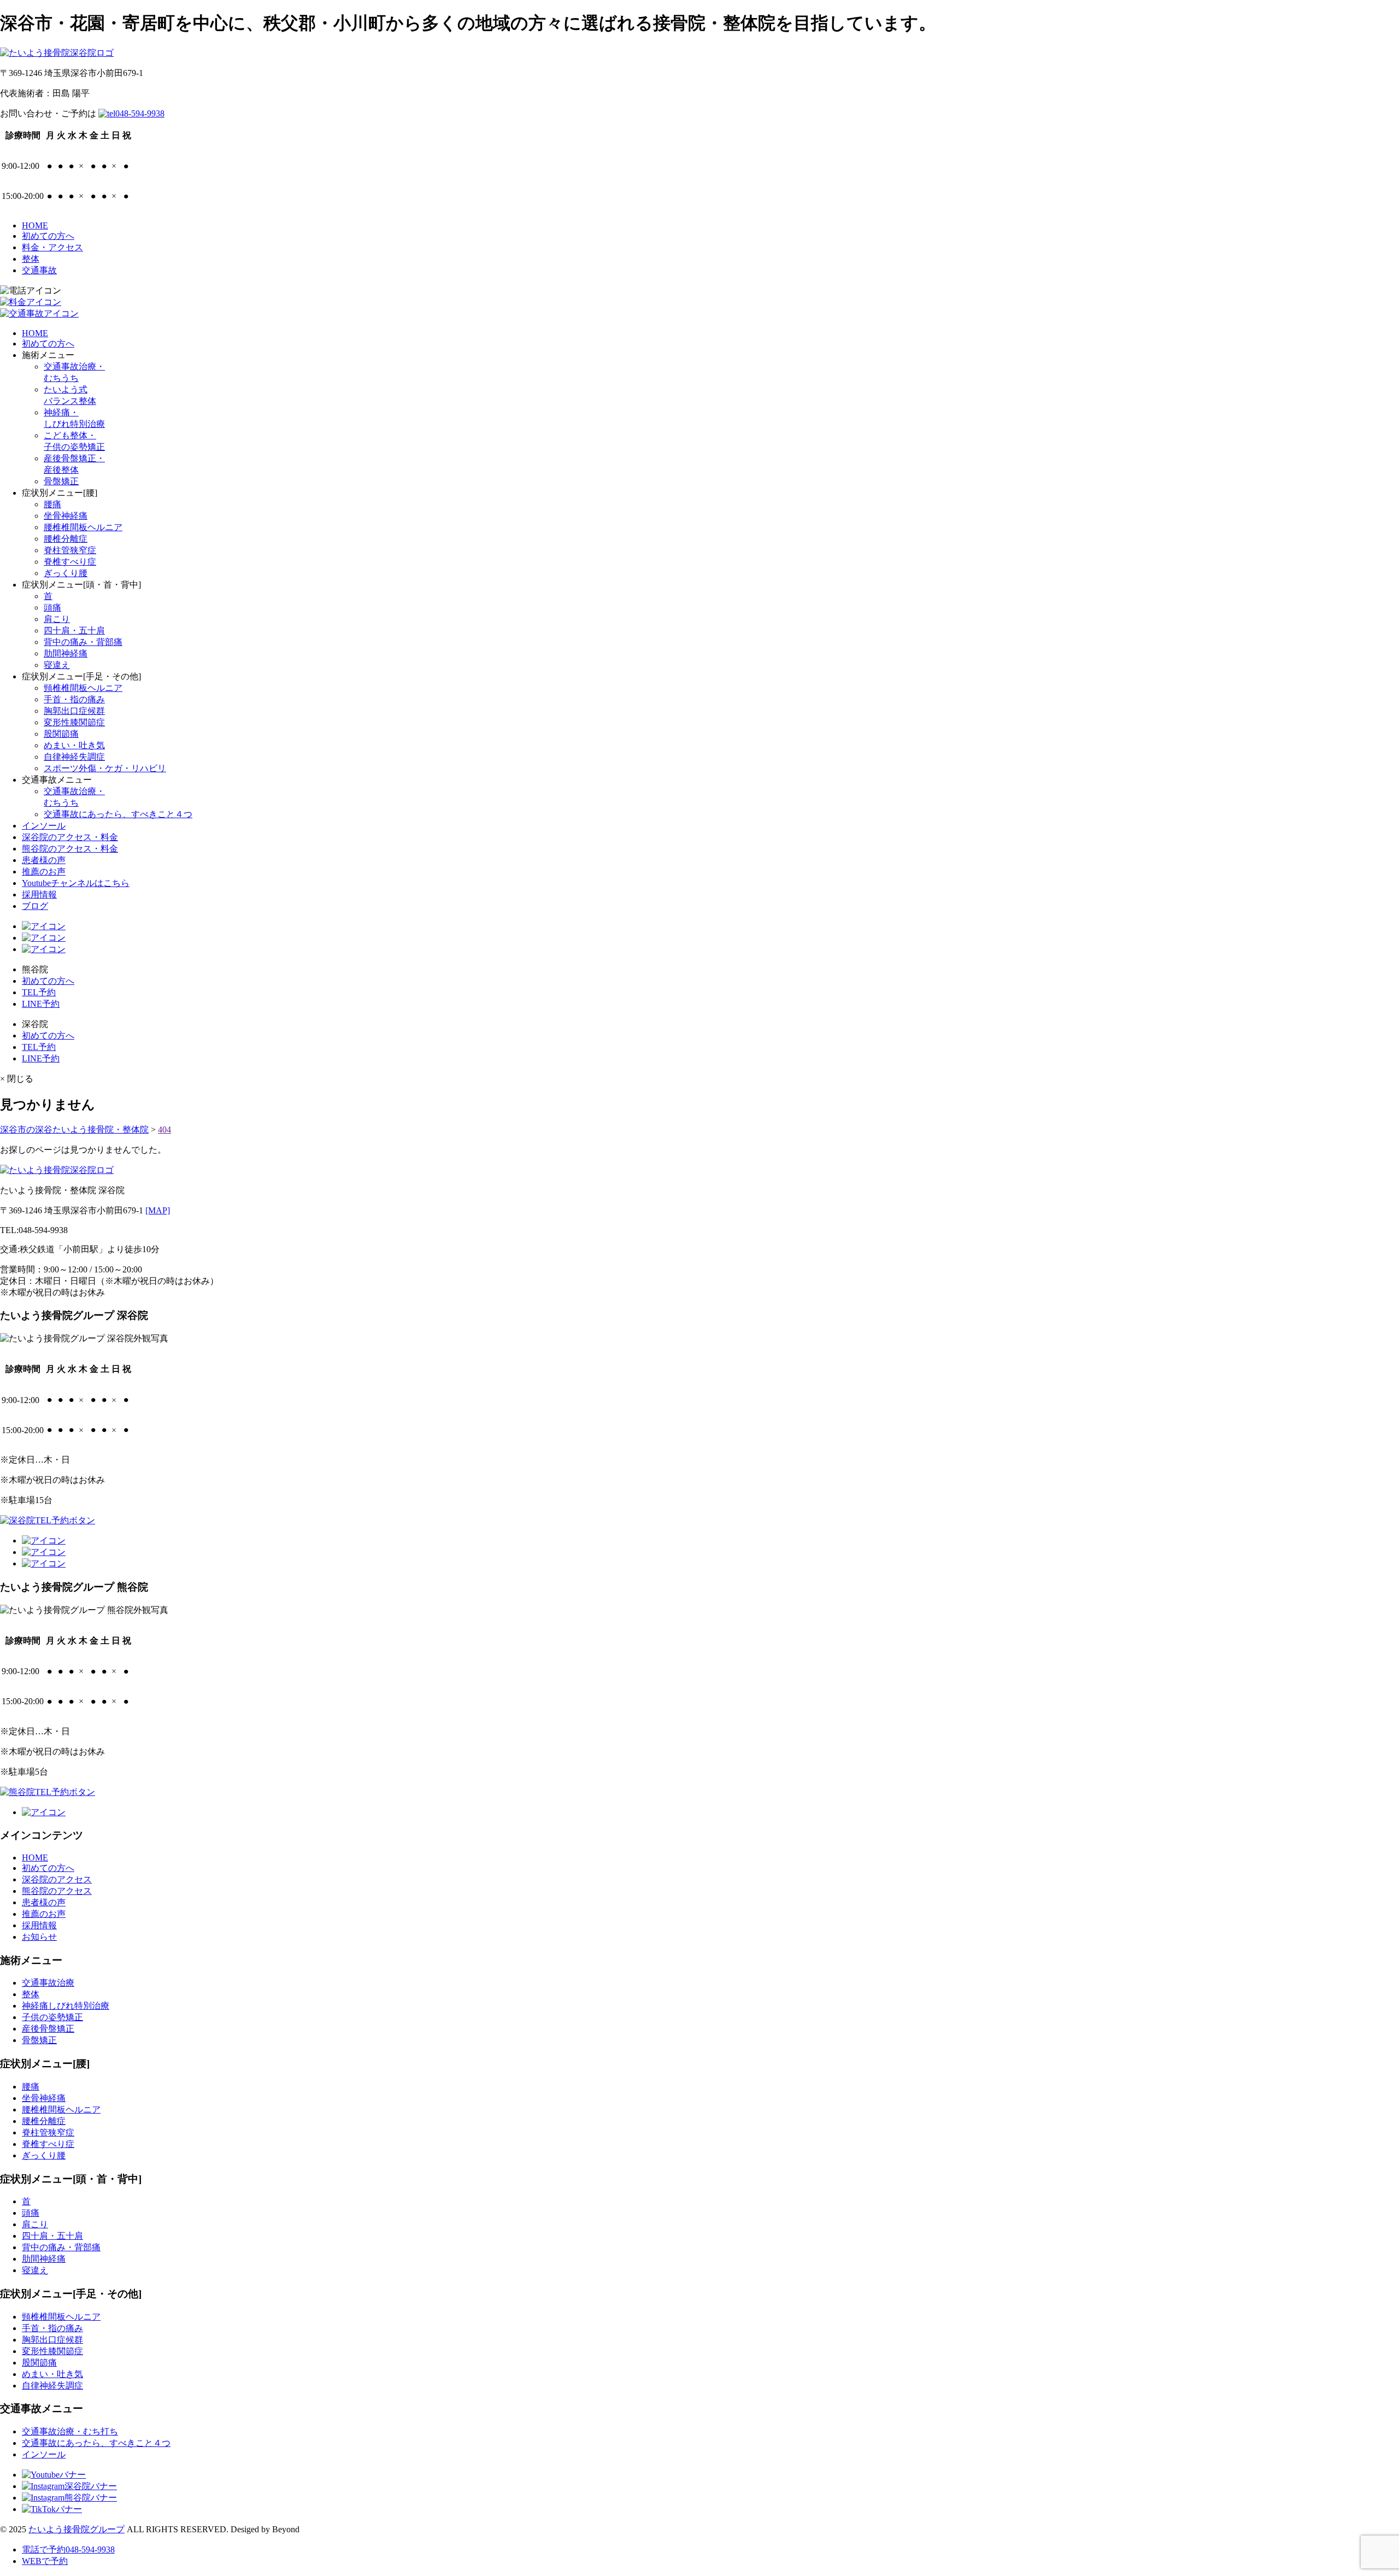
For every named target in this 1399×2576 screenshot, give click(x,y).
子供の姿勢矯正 (52, 2017)
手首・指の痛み (74, 699)
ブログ (35, 906)
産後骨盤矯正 (48, 2029)
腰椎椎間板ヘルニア (83, 527)
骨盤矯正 (61, 481)
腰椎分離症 (66, 539)
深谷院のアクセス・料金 (70, 837)
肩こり (57, 619)
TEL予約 (39, 992)
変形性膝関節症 (74, 722)
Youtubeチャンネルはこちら (76, 883)
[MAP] (158, 1210)
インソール (44, 826)
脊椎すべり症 (70, 562)
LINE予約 (41, 1004)
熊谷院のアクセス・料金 (70, 849)
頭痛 (52, 608)
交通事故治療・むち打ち (70, 2431)
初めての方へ (48, 236)
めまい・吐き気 (74, 745)
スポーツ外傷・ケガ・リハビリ (105, 768)
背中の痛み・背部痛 (83, 642)
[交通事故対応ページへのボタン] (39, 313)
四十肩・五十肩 (74, 630)
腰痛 (52, 504)
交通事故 (39, 270)
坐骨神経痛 (66, 516)
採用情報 (39, 894)
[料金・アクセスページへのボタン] (31, 302)
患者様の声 (44, 860)
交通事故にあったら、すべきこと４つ (118, 814)
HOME (35, 225)
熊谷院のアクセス (57, 1891)
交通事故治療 (48, 1983)
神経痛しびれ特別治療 (66, 2006)
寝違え (57, 665)
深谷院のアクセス (57, 1879)
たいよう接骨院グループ (77, 2529)
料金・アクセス (52, 247)
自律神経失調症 (74, 757)
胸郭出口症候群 (74, 711)
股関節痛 (61, 734)
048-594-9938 (140, 113)
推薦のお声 (44, 872)
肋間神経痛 (66, 653)
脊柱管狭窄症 (70, 550)
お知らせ (39, 1937)
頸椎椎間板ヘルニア (83, 688)
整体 (31, 259)
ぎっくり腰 (66, 573)
